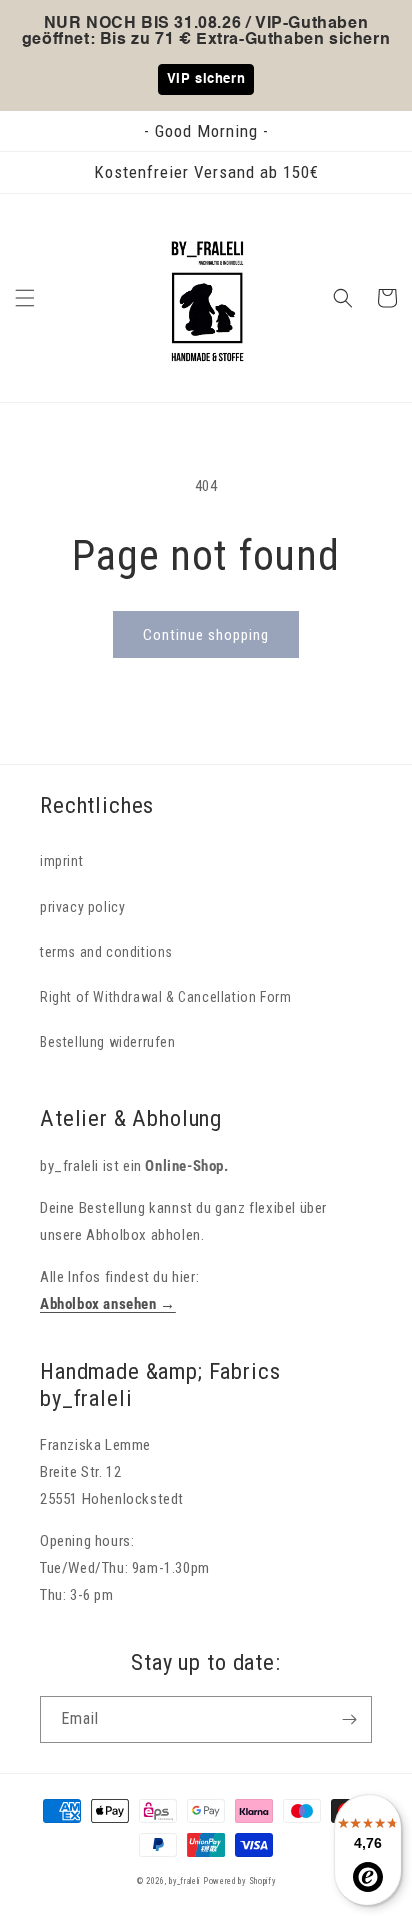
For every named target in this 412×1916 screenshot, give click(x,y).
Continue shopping (206, 635)
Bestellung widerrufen (108, 1042)
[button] (25, 298)
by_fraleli (184, 1881)
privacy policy (82, 907)
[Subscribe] (349, 1719)
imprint (61, 861)
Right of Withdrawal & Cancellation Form (165, 997)
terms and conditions (106, 952)
